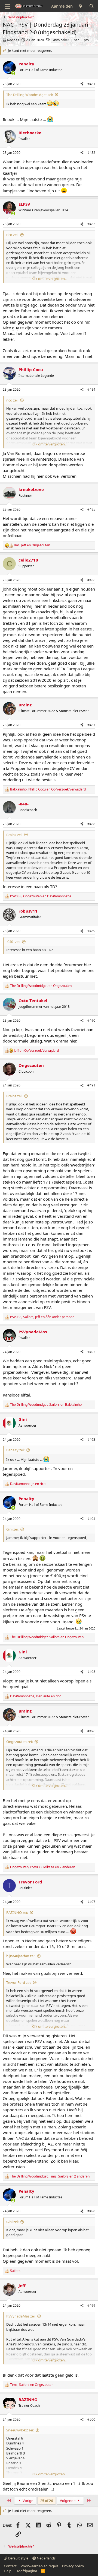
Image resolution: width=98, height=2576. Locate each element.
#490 (91, 1020)
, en (32, 545)
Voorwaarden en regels (39, 2566)
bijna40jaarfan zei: (21, 1956)
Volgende (68, 2501)
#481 (91, 84)
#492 (91, 1352)
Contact (10, 2566)
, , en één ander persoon (42, 1317)
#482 (91, 153)
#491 (91, 1085)
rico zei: (12, 235)
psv (86, 40)
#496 (91, 1731)
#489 (91, 931)
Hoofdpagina (26, 2571)
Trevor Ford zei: (19, 1982)
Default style (18, 2558)
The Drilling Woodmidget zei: (30, 95)
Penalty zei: (15, 1450)
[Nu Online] (13, 73)
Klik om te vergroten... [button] (49, 279)
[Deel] (82, 84)
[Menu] (7, 6)
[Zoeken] (92, 6)
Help (8, 2571)
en (41, 986)
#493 (91, 1440)
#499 (91, 2305)
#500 (91, 2419)
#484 (91, 389)
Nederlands (46, 2558)
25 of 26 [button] (47, 2501)
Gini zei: (12, 1529)
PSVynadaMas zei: (21, 2316)
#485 (91, 509)
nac (76, 40)
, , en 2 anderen (43, 1867)
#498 (91, 2211)
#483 (91, 224)
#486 (91, 580)
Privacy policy (73, 2566)
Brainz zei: (14, 835)
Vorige (27, 2501)
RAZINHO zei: (17, 1912)
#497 (91, 1902)
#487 (91, 725)
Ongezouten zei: (19, 1742)
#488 (91, 824)
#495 (91, 1672)
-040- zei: (13, 942)
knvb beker (61, 40)
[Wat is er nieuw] (81, 6)
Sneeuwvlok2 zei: (20, 2430)
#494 (91, 1519)
